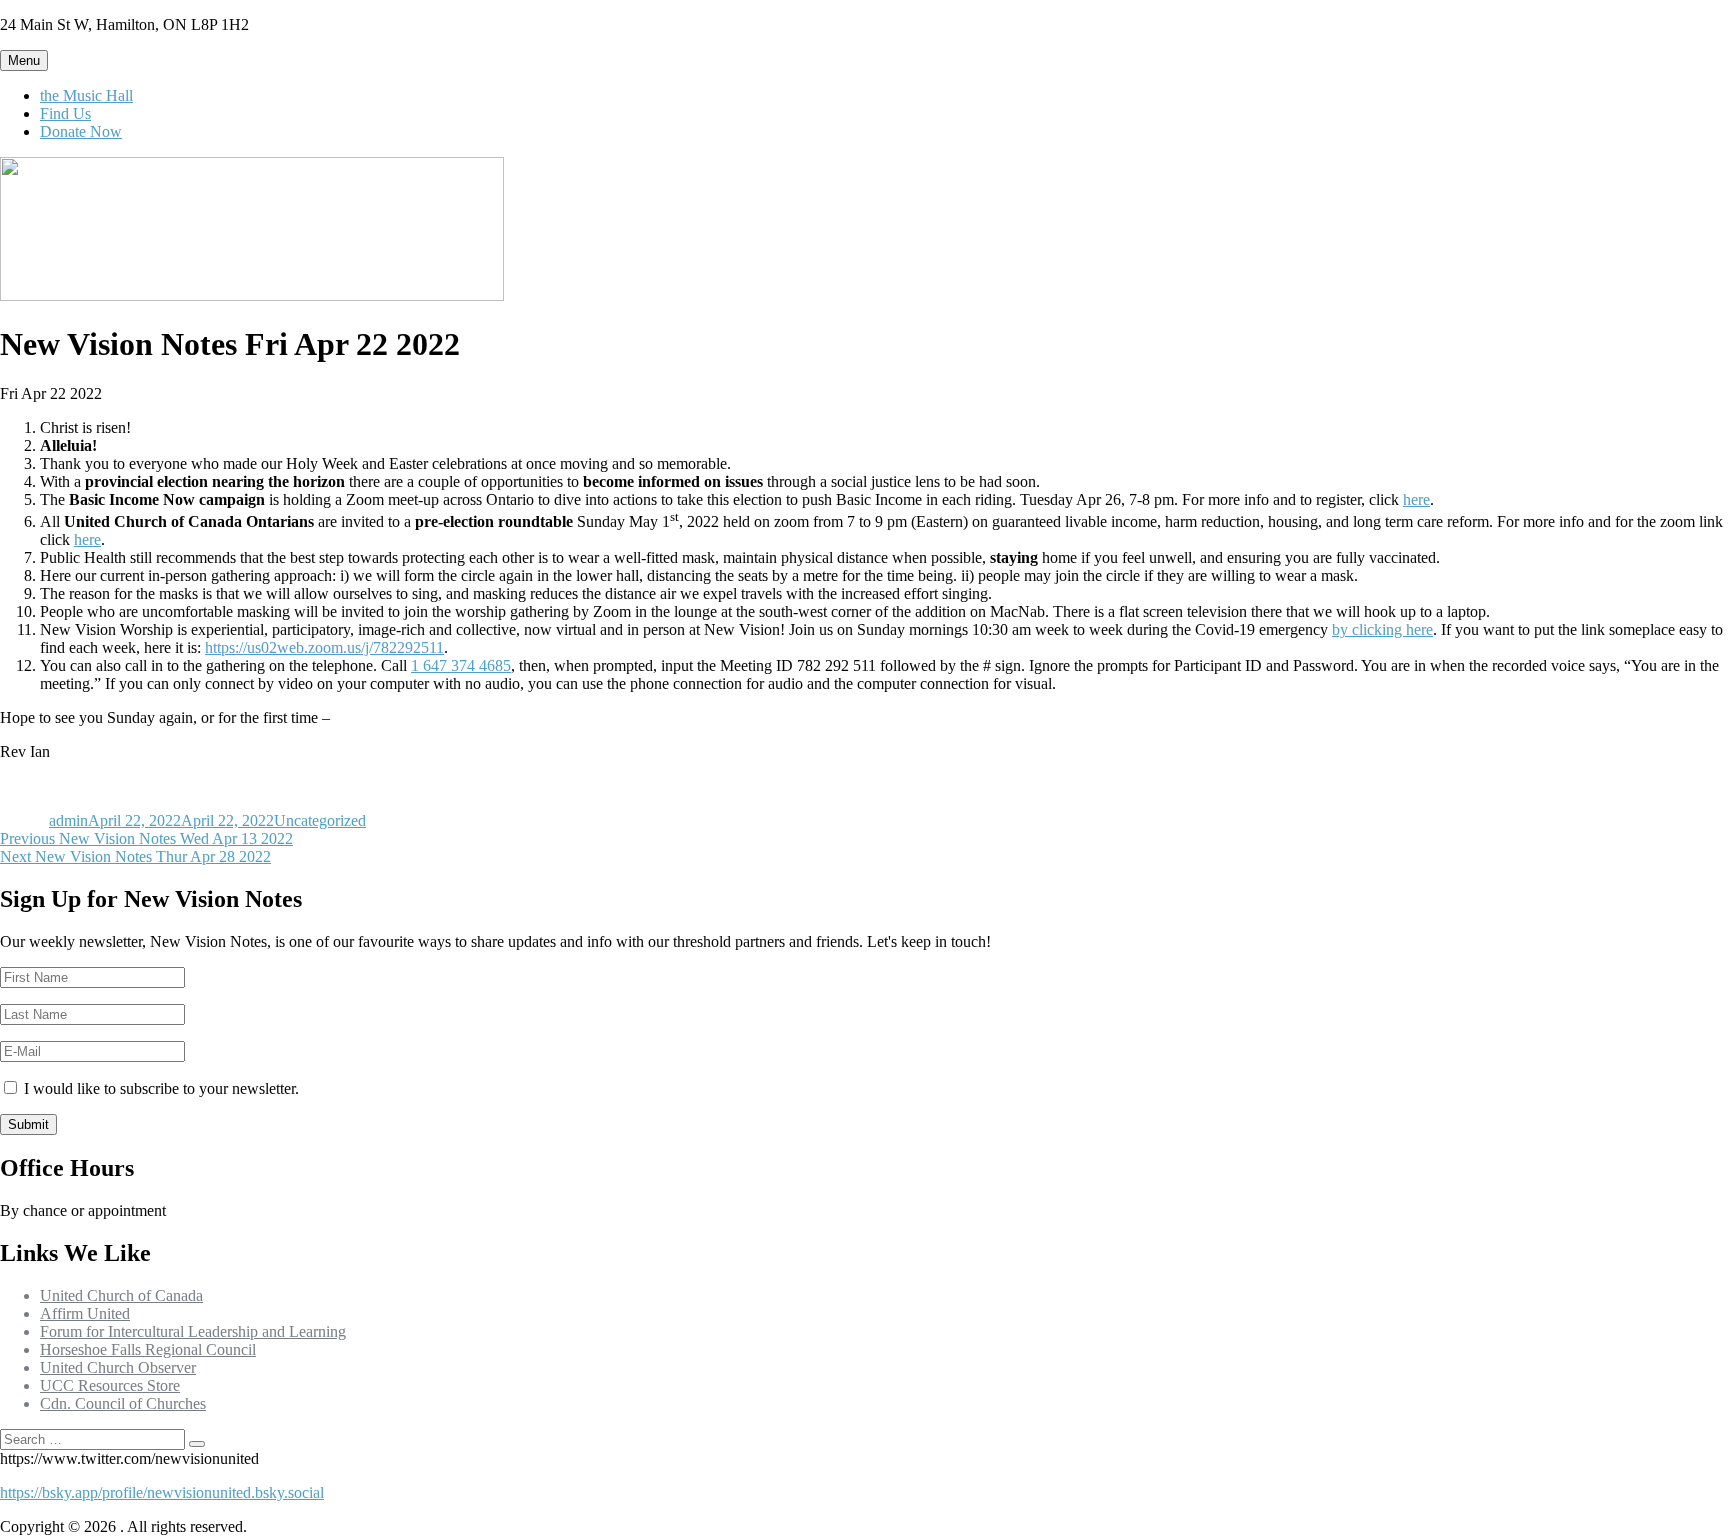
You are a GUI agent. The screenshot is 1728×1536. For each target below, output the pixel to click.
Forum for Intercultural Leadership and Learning (193, 1331)
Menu (24, 60)
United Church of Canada (121, 1295)
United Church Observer (118, 1367)
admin (68, 820)
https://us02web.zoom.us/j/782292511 (324, 647)
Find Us (65, 113)
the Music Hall (86, 95)
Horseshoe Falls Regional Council (148, 1349)
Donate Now (81, 131)
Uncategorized (320, 820)
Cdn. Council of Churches (123, 1403)
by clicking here (1382, 629)
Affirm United (85, 1313)
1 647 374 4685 (461, 665)
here (1416, 499)
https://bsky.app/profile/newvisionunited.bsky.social (162, 1492)
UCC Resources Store (110, 1385)
